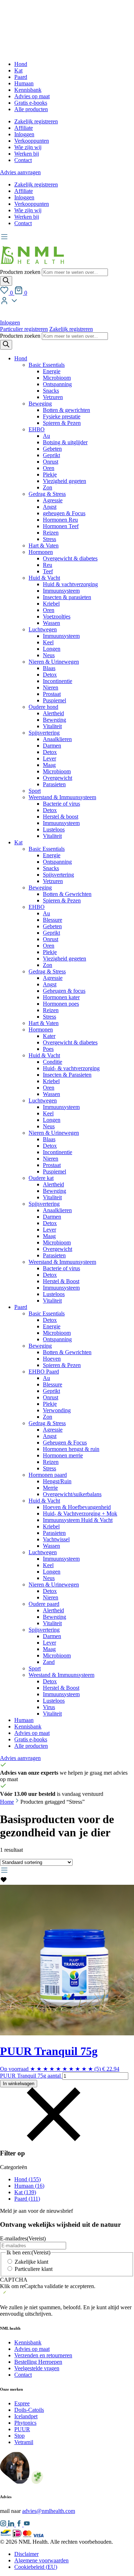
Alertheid (53, 713)
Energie (52, 371)
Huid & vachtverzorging (70, 584)
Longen (52, 649)
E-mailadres (23, 2238)
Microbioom (57, 378)
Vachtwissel (56, 1539)
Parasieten (54, 784)
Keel (48, 642)
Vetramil (24, 2442)
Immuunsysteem (61, 591)
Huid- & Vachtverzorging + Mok (80, 1514)
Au (46, 436)
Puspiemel (54, 700)
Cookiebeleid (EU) (36, 2567)
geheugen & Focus (64, 513)
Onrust (51, 462)
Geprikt (51, 455)
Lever (49, 758)
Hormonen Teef (61, 526)
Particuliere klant (34, 2269)
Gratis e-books (31, 103)
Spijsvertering (44, 733)
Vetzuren (53, 397)
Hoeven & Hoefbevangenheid (77, 1507)
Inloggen (24, 134)
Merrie (50, 1488)
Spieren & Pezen (62, 423)
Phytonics (25, 2423)
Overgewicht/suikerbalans (72, 1494)
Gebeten (52, 449)
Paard (21, 77)
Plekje (50, 475)
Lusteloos (54, 829)
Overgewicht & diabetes (70, 558)
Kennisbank (28, 90)
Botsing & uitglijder (65, 442)
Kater (49, 1036)
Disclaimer (26, 2554)
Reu (48, 565)
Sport (35, 791)
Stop (19, 2436)
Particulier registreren (24, 329)
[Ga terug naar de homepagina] (32, 265)
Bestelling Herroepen (38, 2362)
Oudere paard (44, 1604)
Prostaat (52, 694)
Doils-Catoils (29, 2410)
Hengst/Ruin (57, 1481)
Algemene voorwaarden (41, 2560)
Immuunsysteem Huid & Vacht (78, 1520)
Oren (49, 468)
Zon (48, 487)
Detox (50, 675)
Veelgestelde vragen (37, 2368)
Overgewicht (58, 778)
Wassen (51, 623)
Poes (48, 1049)
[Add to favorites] (4, 1881)
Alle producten (31, 109)
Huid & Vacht (44, 578)
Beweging (40, 404)
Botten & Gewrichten (67, 894)
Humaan (24, 83)
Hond (21, 64)
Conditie (53, 1062)
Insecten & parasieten (67, 597)
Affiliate (24, 128)
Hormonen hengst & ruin (71, 1449)
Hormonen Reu (60, 520)
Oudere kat (41, 1178)
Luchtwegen (43, 629)
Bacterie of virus (61, 804)
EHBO (37, 429)
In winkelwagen (19, 2084)
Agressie (53, 500)
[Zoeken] (6, 281)
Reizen (51, 533)
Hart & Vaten (44, 545)
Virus (49, 1707)
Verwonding (57, 1410)
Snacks (51, 391)
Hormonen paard (48, 1475)
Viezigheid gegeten (64, 481)
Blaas (49, 668)
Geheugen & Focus (65, 1443)
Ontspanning (57, 384)
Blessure (53, 920)
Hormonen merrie (63, 1455)
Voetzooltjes (57, 616)
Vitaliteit (52, 726)
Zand (49, 1662)
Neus (49, 655)
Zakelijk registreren (36, 121)
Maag (49, 765)
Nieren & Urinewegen (54, 662)
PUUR (22, 2429)
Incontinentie (58, 681)
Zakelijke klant (31, 2262)
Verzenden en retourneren (43, 2355)
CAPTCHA (14, 2280)
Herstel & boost (61, 817)
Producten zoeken (21, 272)
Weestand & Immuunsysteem (61, 1675)
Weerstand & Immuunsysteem (62, 797)
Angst (50, 507)
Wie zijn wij (28, 147)
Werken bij (27, 154)
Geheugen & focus (64, 991)
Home (7, 1802)
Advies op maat (32, 96)
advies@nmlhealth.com (49, 2511)
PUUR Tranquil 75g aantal (30, 2076)
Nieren (51, 687)
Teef (48, 571)
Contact (23, 160)
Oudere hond (43, 707)
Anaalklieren (57, 739)
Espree (22, 2403)
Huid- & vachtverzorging (71, 1068)
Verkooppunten (32, 141)
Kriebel (51, 604)
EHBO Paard (44, 1372)
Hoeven (52, 1359)
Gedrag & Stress (47, 494)
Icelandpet (26, 2416)
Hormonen (41, 552)
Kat (18, 70)
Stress (49, 539)
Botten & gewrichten (66, 410)
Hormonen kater (61, 997)
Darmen (52, 746)
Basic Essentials (47, 365)
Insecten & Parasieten (67, 1075)
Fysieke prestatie (62, 416)
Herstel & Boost (61, 1281)
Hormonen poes (61, 1004)
